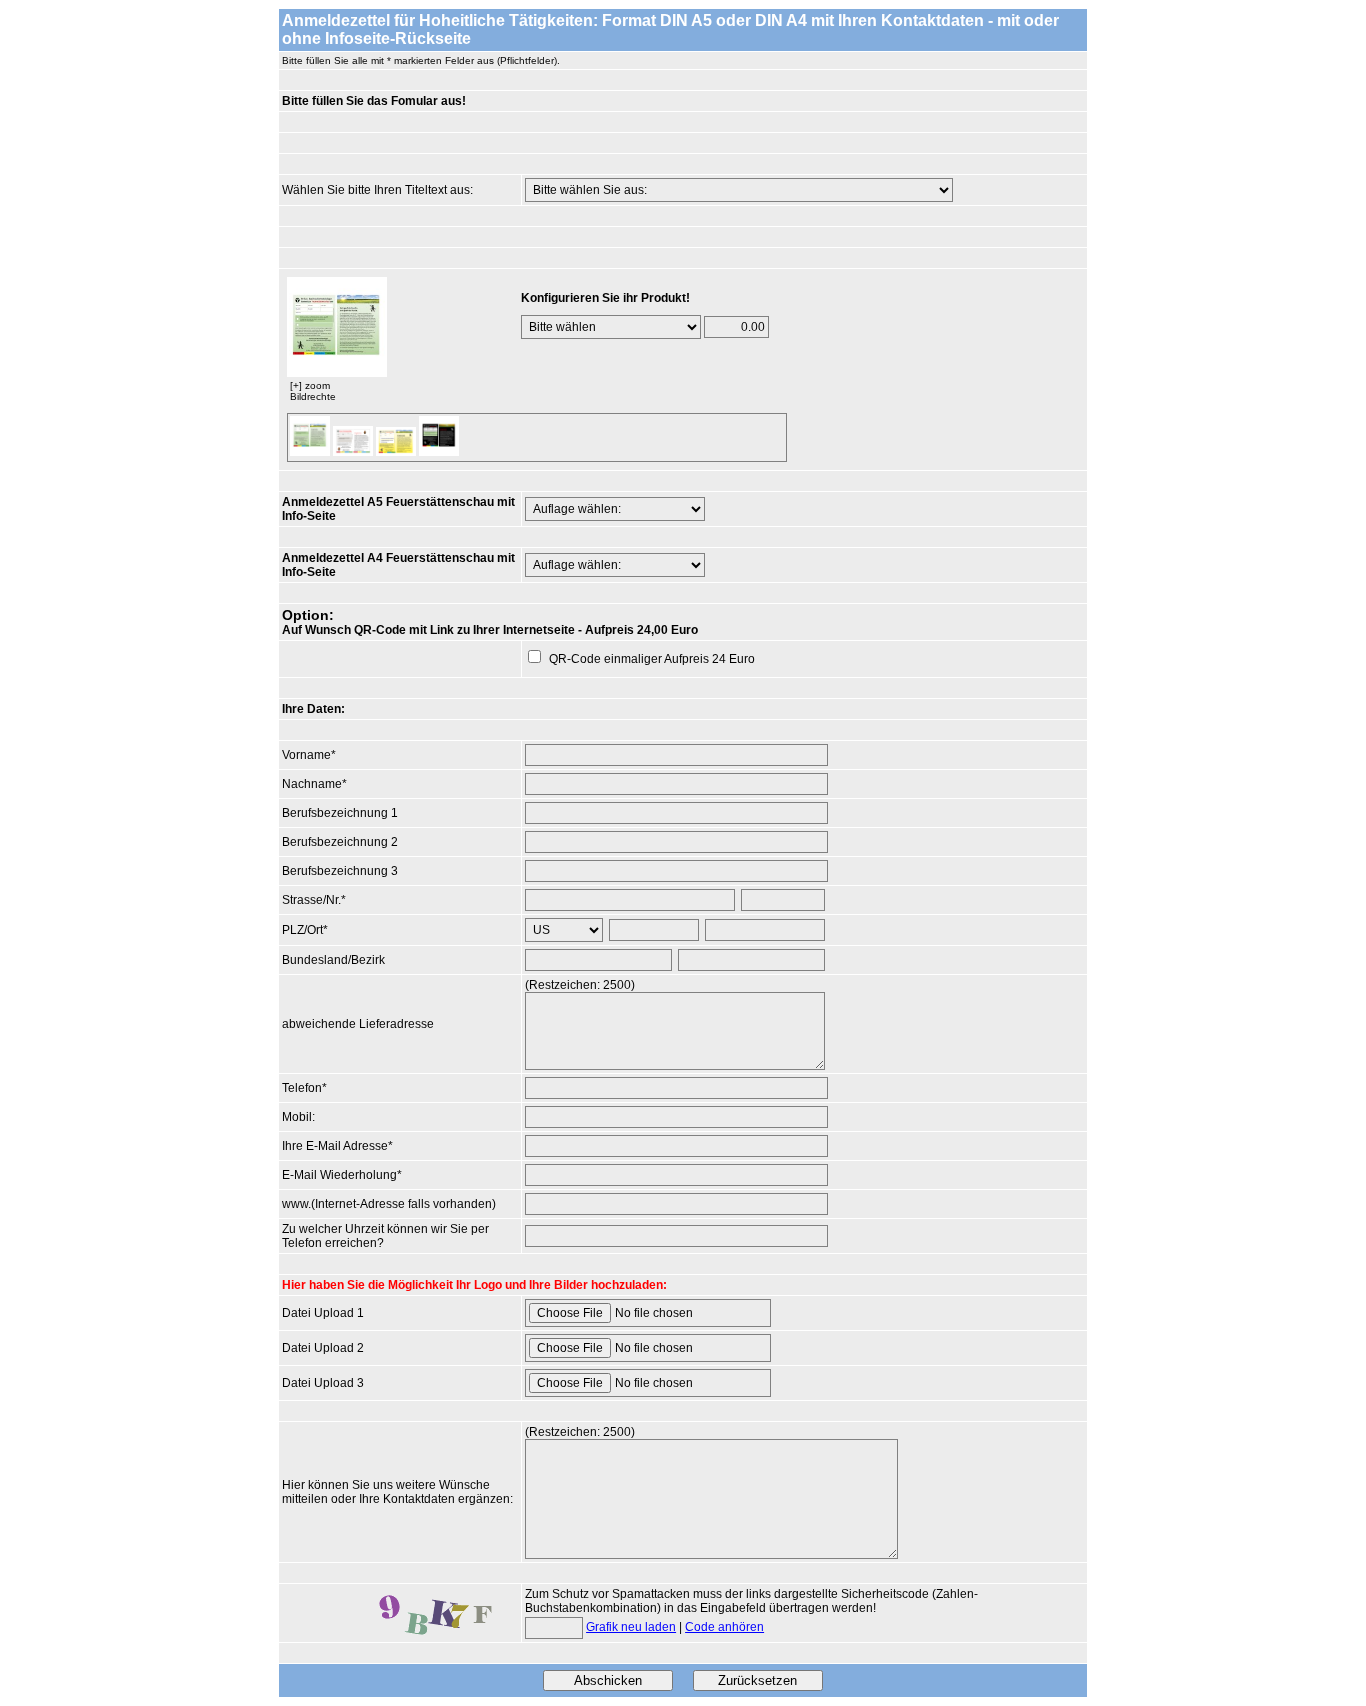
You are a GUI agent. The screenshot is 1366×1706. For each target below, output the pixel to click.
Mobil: (298, 1117)
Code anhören (724, 1627)
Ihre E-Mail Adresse (335, 1146)
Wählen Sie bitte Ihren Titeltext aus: (377, 190)
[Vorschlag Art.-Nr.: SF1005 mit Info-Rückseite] (396, 452)
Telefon (302, 1088)
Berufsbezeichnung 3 (340, 871)
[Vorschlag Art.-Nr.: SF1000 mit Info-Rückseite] (337, 373)
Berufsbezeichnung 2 (340, 842)
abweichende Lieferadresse (358, 1024)
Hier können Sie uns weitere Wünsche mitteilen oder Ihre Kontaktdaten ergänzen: (397, 1492)
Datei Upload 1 (323, 1313)
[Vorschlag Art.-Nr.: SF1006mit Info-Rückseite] (439, 452)
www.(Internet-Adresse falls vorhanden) (389, 1204)
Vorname (306, 755)
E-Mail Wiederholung (339, 1175)
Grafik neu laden (631, 1627)
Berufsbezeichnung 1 (340, 813)
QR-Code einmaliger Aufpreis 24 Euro (652, 659)
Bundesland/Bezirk (333, 960)
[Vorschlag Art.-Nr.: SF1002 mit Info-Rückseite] (353, 452)
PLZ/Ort (302, 930)
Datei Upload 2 (323, 1348)
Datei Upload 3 (323, 1383)
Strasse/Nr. (311, 900)
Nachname (312, 784)
